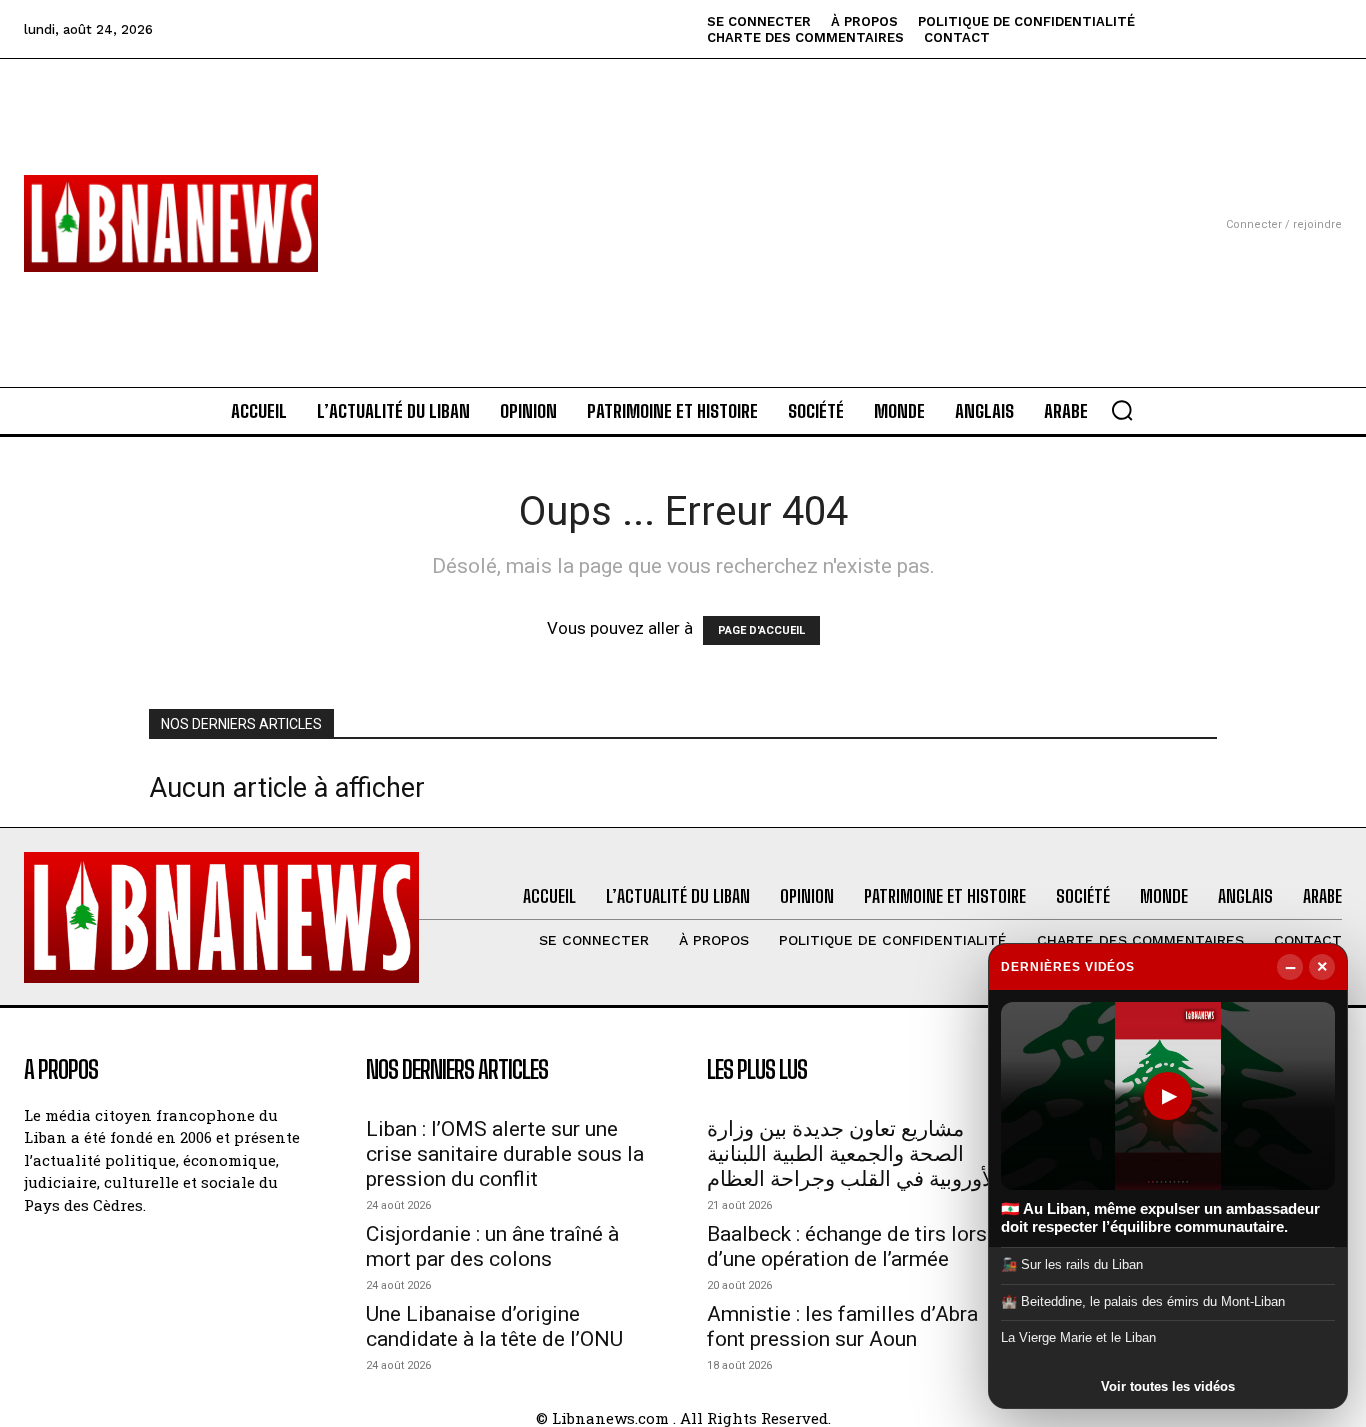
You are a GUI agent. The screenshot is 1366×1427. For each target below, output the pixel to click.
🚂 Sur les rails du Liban (1072, 1264)
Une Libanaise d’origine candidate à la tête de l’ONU (494, 1326)
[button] (1122, 410)
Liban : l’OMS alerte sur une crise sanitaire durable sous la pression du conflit (505, 1154)
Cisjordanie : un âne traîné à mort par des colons (492, 1246)
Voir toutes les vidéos (1168, 1386)
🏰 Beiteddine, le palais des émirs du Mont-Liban (1143, 1301)
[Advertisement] (683, 199)
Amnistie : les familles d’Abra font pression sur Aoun (842, 1326)
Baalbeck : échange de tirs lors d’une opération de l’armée (847, 1246)
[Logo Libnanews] (171, 223)
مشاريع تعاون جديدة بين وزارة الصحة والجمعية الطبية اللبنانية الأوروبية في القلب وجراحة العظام (853, 1154)
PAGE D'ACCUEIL (761, 630)
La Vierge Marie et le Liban (1078, 1337)
